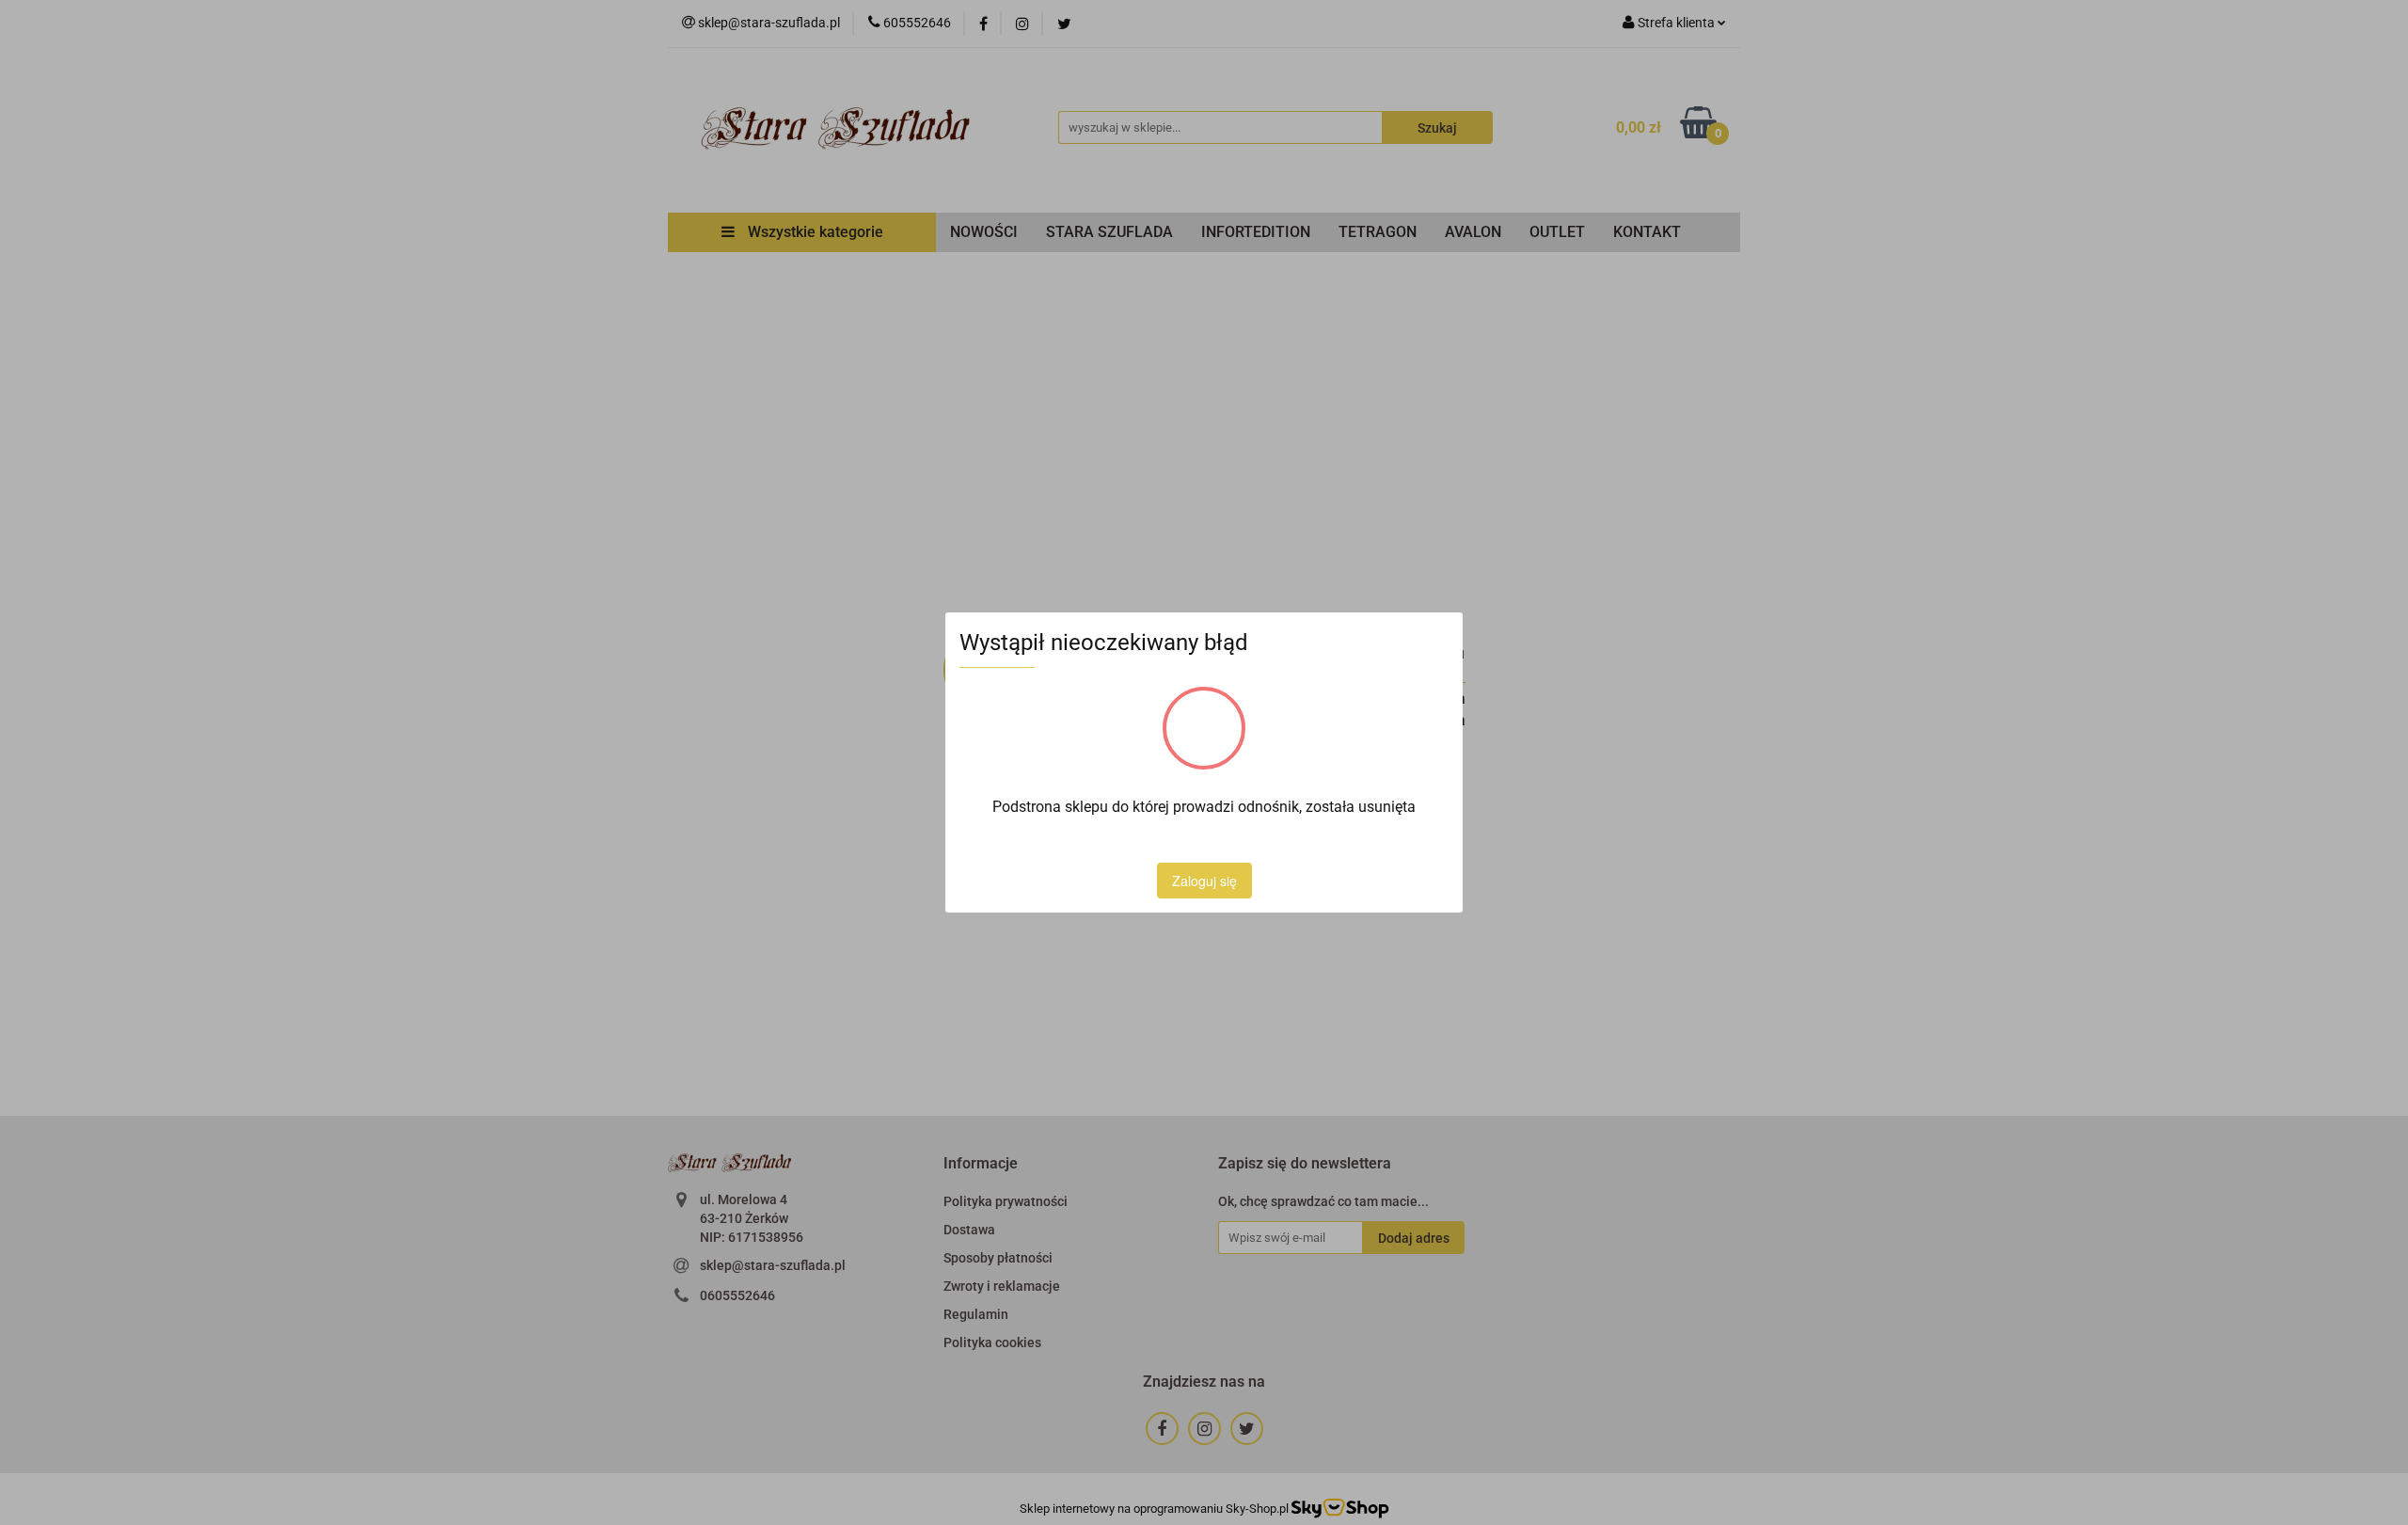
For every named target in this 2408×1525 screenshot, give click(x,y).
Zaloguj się (1204, 881)
